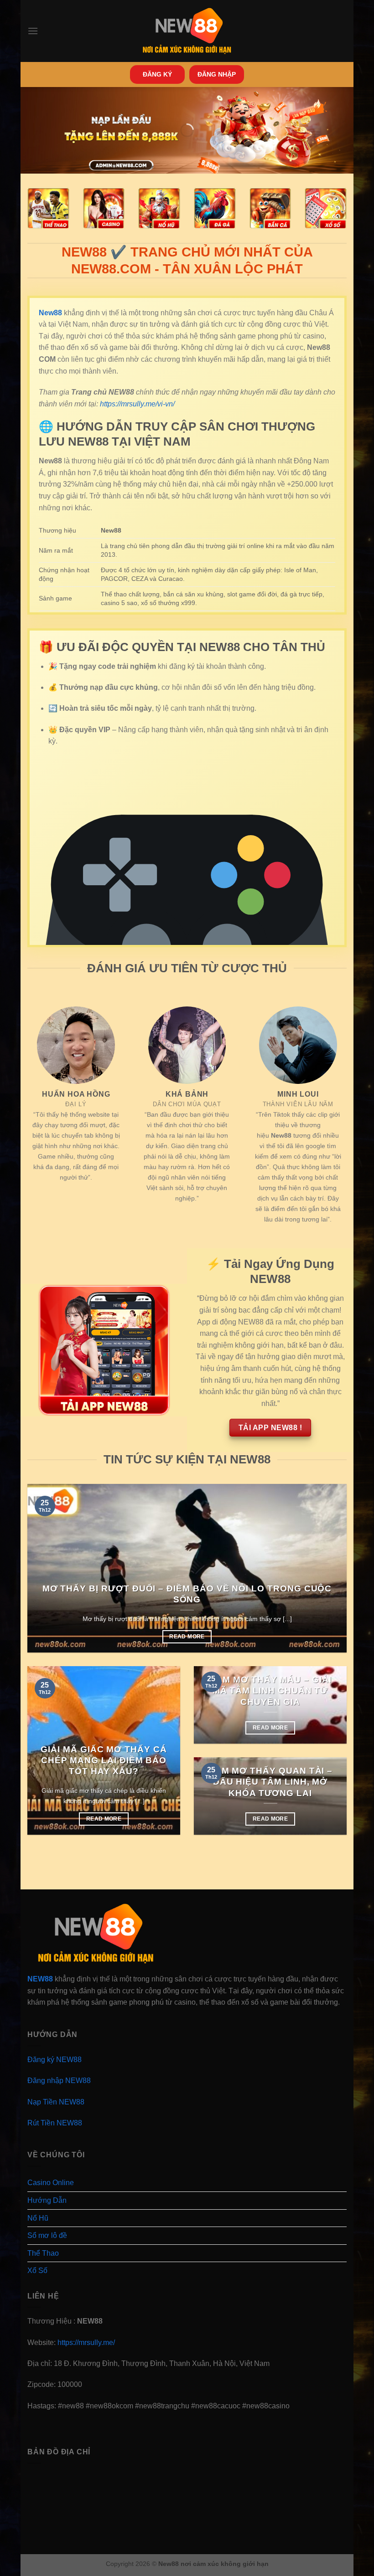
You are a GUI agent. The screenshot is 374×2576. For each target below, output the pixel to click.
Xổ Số (37, 2271)
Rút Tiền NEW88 (55, 2123)
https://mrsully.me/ (86, 2343)
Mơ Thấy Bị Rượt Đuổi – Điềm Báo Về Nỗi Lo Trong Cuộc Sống (187, 1594)
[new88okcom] (187, 31)
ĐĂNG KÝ (157, 74)
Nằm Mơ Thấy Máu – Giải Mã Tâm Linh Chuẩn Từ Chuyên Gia (270, 1691)
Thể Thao (43, 2253)
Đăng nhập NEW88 (59, 2081)
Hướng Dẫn (47, 2200)
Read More (187, 1637)
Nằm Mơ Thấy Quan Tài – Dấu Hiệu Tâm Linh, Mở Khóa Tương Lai (270, 1782)
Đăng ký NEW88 (55, 2060)
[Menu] (33, 31)
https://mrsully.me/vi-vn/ (137, 404)
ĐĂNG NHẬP (217, 74)
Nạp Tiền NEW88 (56, 2102)
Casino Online (51, 2183)
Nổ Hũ (38, 2218)
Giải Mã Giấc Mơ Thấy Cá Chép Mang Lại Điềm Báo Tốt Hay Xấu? (104, 1760)
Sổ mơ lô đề (47, 2235)
